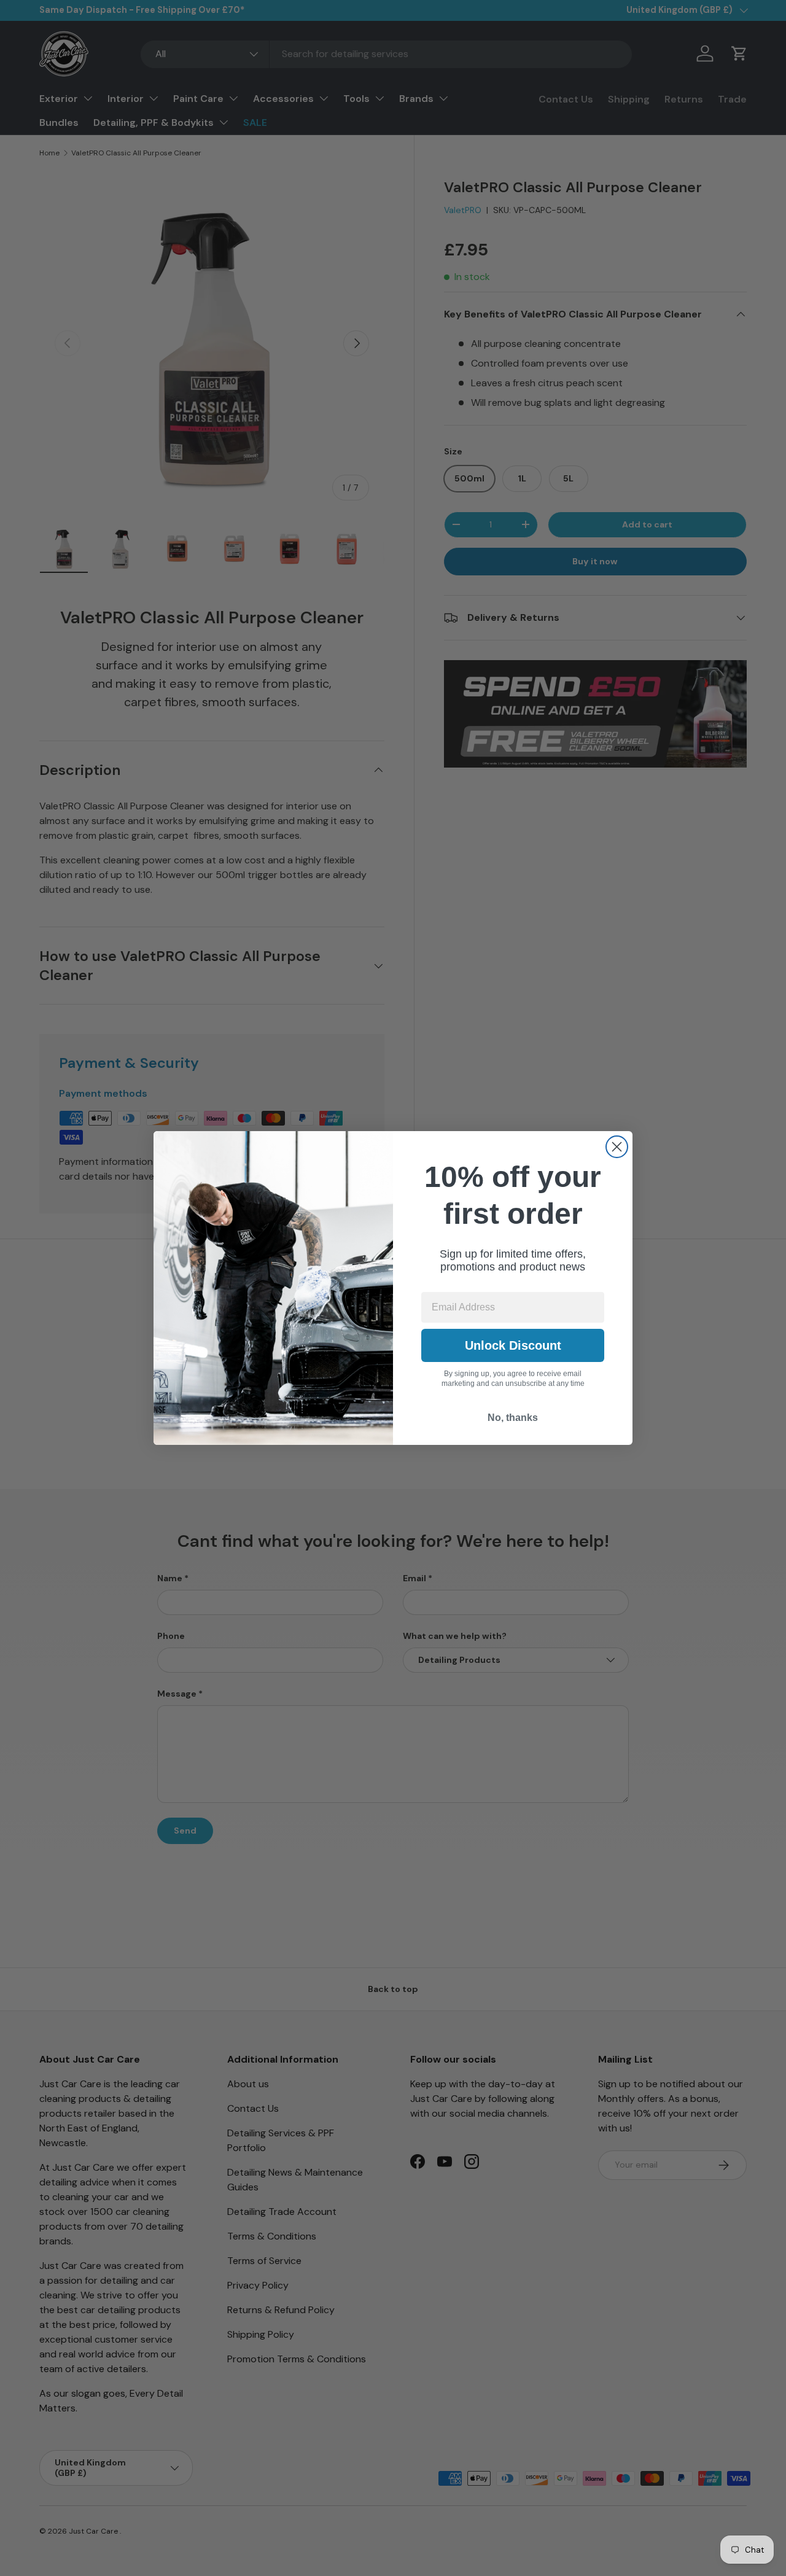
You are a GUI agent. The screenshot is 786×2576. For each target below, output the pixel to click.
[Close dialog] (617, 1147)
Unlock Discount (513, 1345)
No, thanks (513, 1418)
